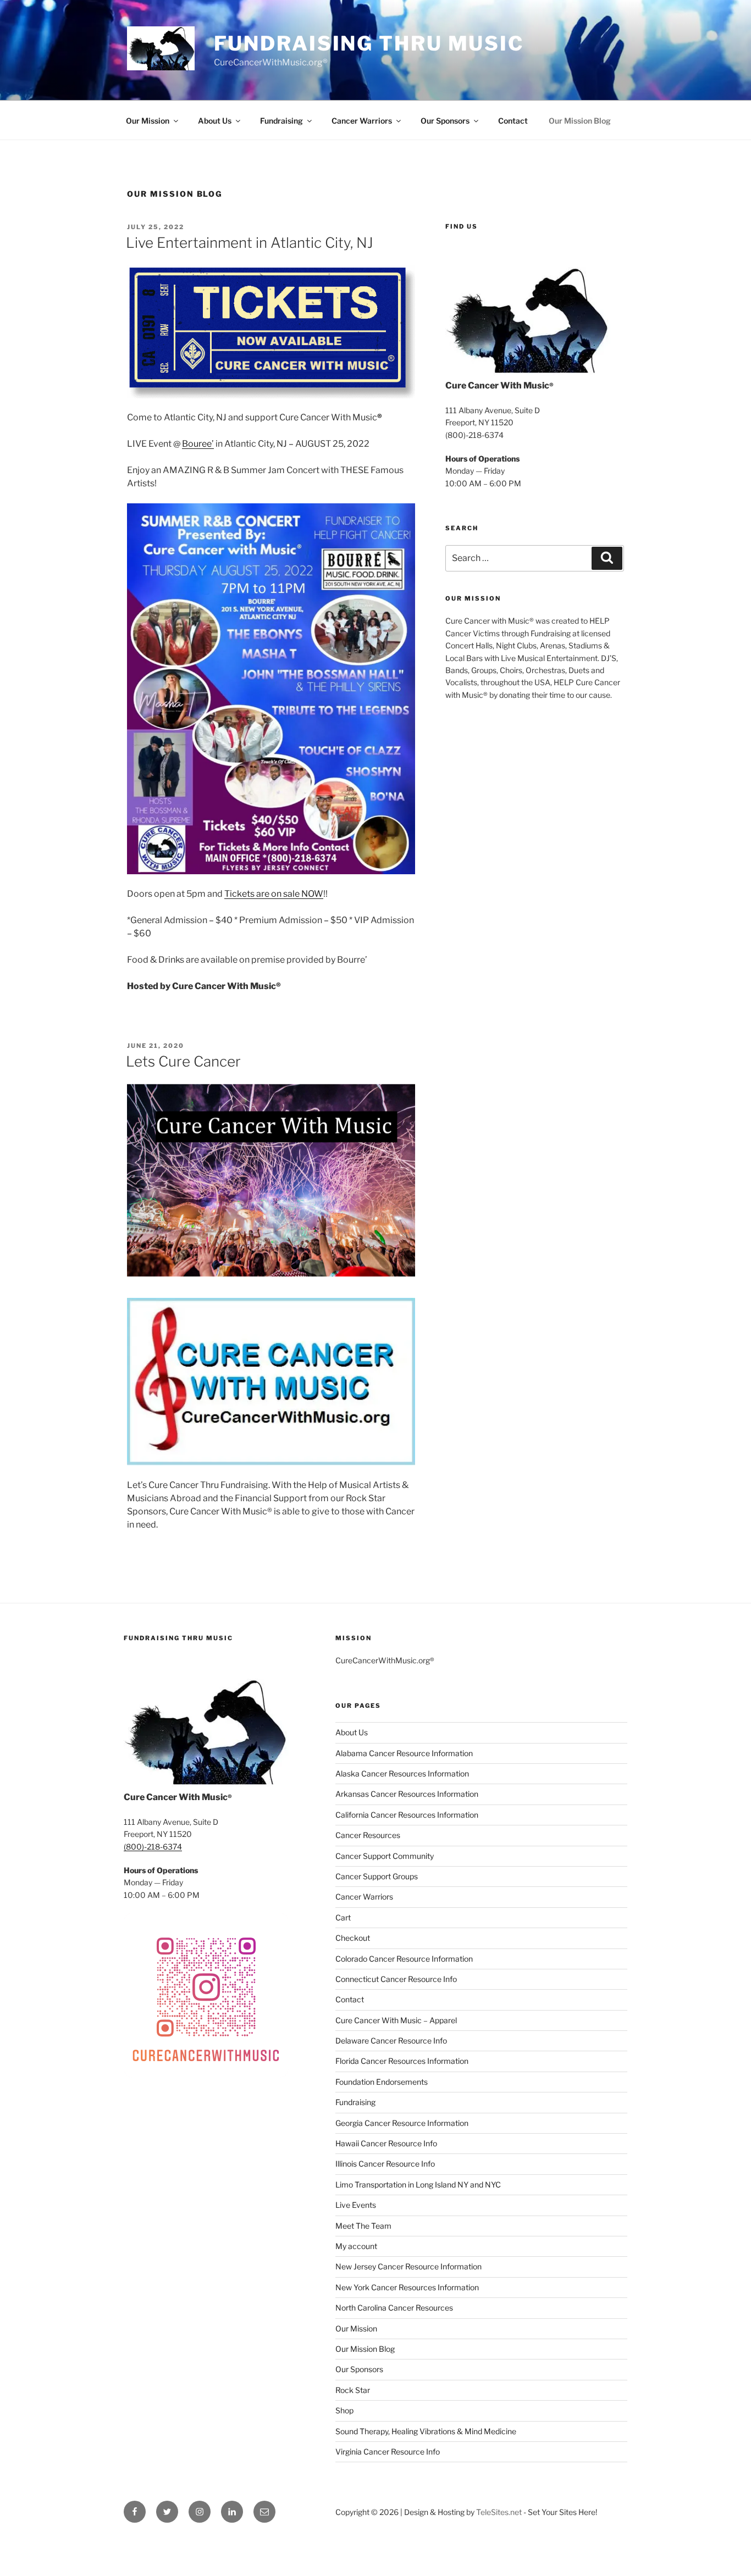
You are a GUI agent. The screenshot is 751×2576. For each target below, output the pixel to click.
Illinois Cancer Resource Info (385, 2164)
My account (356, 2246)
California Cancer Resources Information (407, 1815)
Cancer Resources (368, 1835)
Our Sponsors (445, 121)
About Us (215, 121)
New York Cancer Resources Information (407, 2287)
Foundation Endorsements (382, 2082)
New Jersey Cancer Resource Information (408, 2266)
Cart (343, 1917)
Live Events (356, 2205)
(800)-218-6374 (153, 1847)
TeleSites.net (499, 2512)
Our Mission (148, 121)
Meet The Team (363, 2226)
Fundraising (281, 121)
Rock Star (353, 2390)
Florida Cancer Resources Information (402, 2061)
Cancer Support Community (385, 1856)
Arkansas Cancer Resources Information (407, 1794)
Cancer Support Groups (377, 1876)
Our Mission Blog (580, 121)
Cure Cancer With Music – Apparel (396, 2020)
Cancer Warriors (362, 121)
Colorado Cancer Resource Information (404, 1959)
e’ (210, 444)
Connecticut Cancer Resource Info (396, 1979)
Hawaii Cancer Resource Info (386, 2143)
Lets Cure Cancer (183, 1061)
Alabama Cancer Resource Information (404, 1753)
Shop (344, 2410)
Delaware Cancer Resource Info (391, 2041)
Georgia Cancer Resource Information (402, 2123)
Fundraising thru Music (369, 43)
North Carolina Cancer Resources (394, 2308)
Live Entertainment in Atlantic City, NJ (250, 243)
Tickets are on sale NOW (274, 894)
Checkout (353, 1938)
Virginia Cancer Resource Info (388, 2452)
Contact (513, 121)
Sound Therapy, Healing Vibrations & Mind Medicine (426, 2431)
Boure (194, 444)
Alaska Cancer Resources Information (402, 1773)
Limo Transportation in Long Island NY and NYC (418, 2184)
